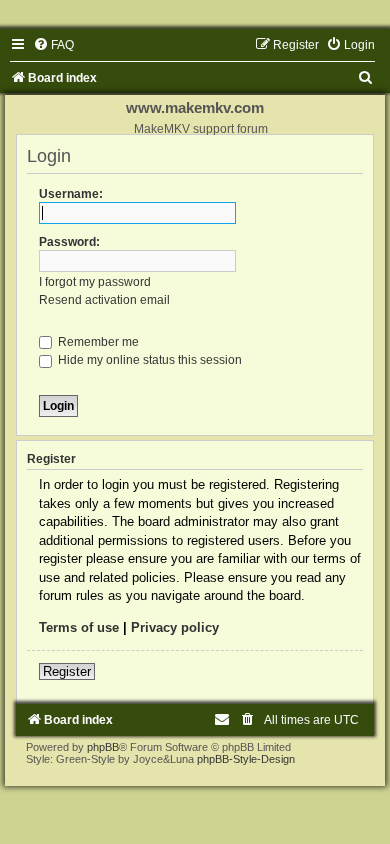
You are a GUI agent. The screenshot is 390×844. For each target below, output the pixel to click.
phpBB (103, 747)
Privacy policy (175, 627)
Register (67, 671)
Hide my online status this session (148, 360)
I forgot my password (95, 282)
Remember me (97, 342)
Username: (71, 194)
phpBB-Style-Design (246, 759)
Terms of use (79, 627)
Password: (69, 242)
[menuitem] (53, 45)
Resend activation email (104, 300)
